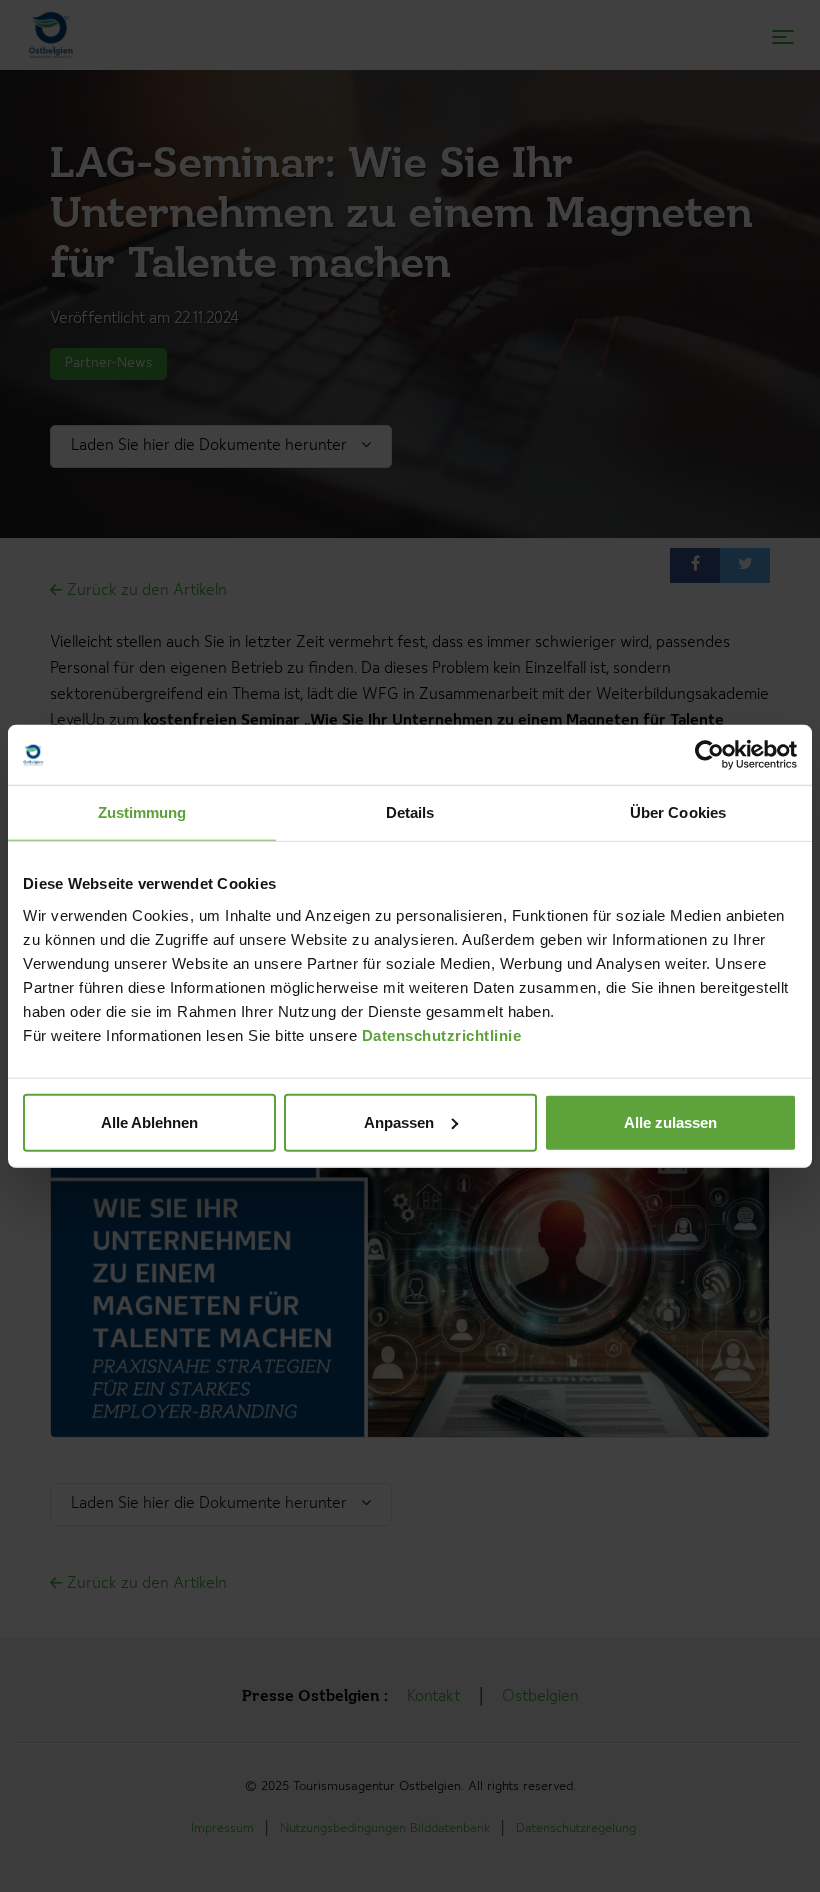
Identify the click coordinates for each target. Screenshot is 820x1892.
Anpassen (399, 1121)
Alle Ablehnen (149, 1121)
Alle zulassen (670, 1121)
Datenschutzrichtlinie (442, 1034)
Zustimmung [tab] (142, 812)
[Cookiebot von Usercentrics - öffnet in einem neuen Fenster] (709, 755)
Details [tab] (410, 812)
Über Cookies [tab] (678, 812)
